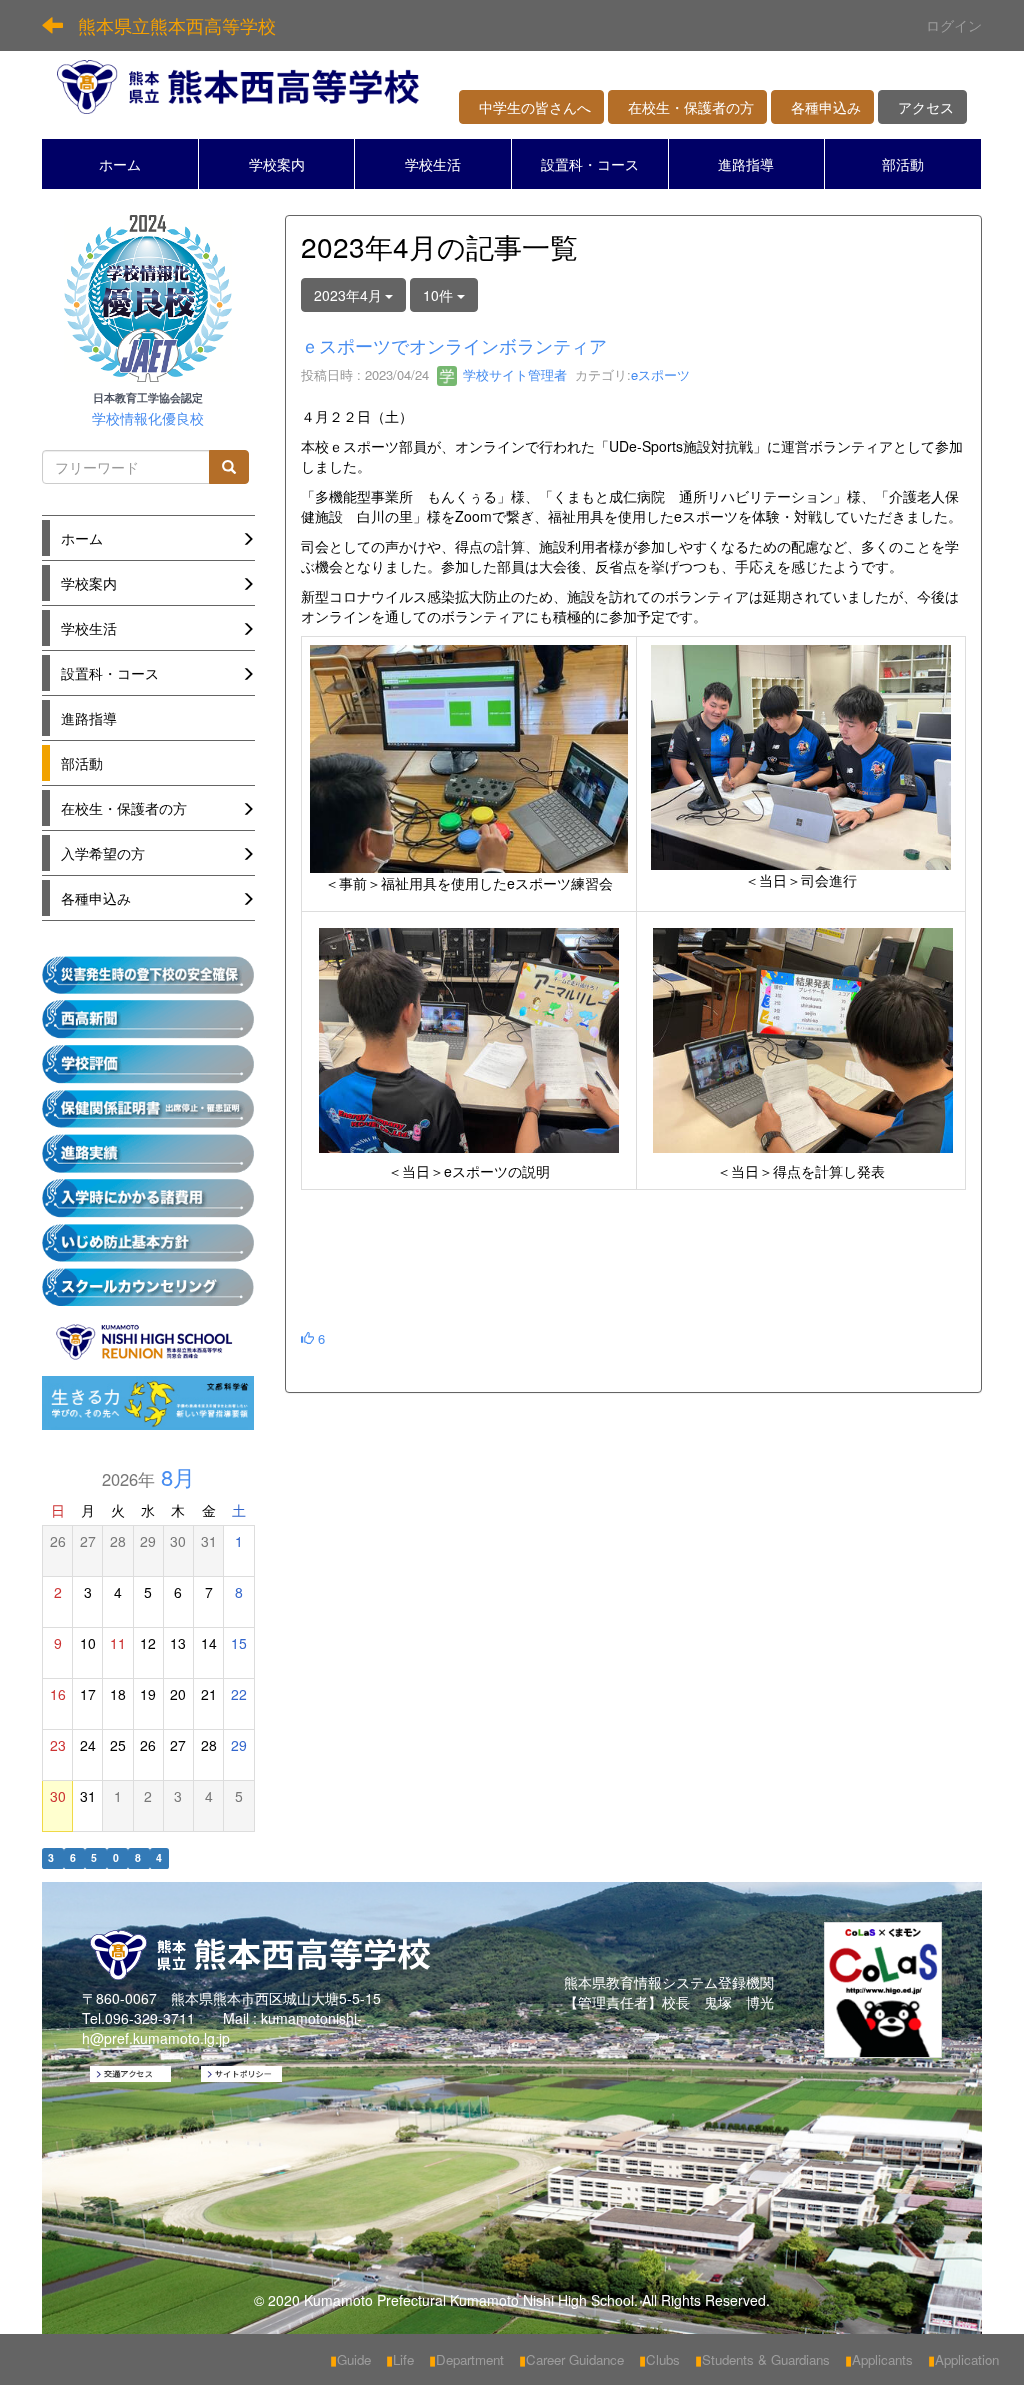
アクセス (922, 107)
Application (963, 2359)
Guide (350, 2359)
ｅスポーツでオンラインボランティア (454, 345)
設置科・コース (590, 164)
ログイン (954, 25)
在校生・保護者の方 (687, 107)
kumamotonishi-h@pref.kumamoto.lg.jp (222, 2028)
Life (400, 2359)
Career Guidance (571, 2359)
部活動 (903, 164)
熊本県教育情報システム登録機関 (669, 1982)
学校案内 (277, 164)
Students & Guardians (762, 2359)
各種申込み (822, 107)
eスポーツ (660, 374)
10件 (440, 295)
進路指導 (746, 164)
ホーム (120, 164)
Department (466, 2359)
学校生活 (433, 164)
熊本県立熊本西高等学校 (177, 25)
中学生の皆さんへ (531, 107)
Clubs (659, 2359)
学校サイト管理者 (513, 374)
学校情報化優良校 (148, 418)
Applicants (879, 2359)
